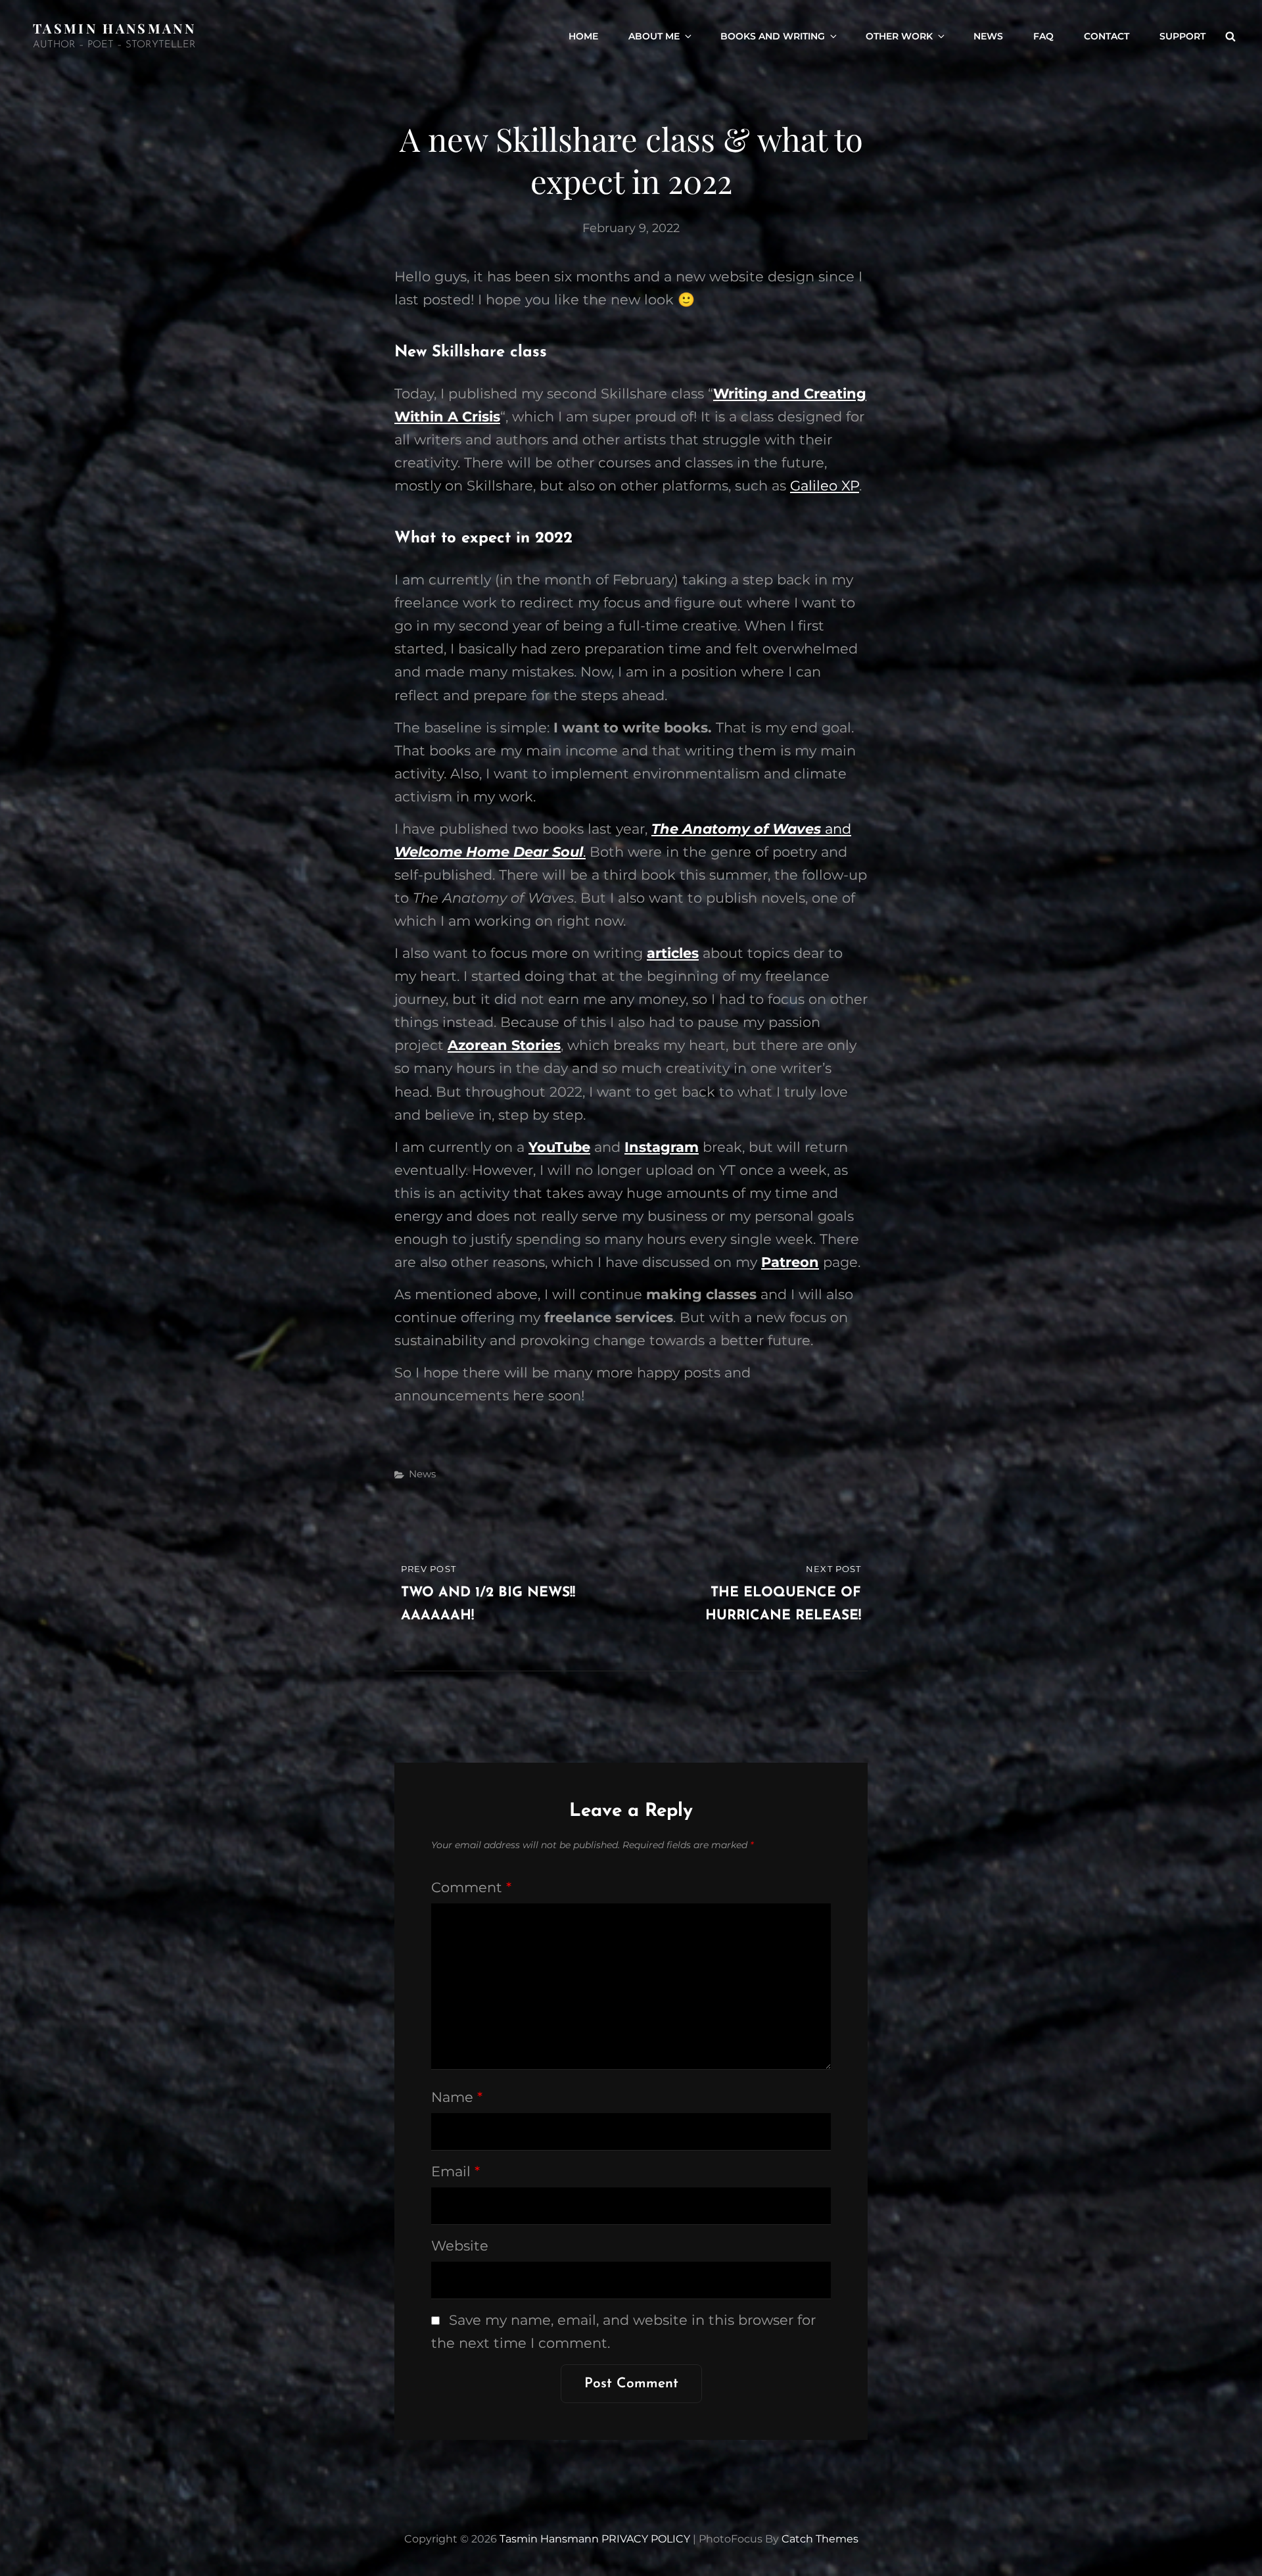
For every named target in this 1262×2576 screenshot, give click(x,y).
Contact (1107, 36)
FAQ (1043, 36)
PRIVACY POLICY (646, 2539)
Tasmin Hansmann (114, 28)
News (988, 36)
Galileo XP (825, 486)
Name (457, 2097)
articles (673, 953)
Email (456, 2171)
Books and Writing (773, 36)
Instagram (662, 1147)
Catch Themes (820, 2539)
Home (583, 36)
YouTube (559, 1147)
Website (460, 2246)
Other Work (899, 36)
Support (1182, 36)
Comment (471, 1887)
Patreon (790, 1262)
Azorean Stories (504, 1045)
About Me (654, 36)
